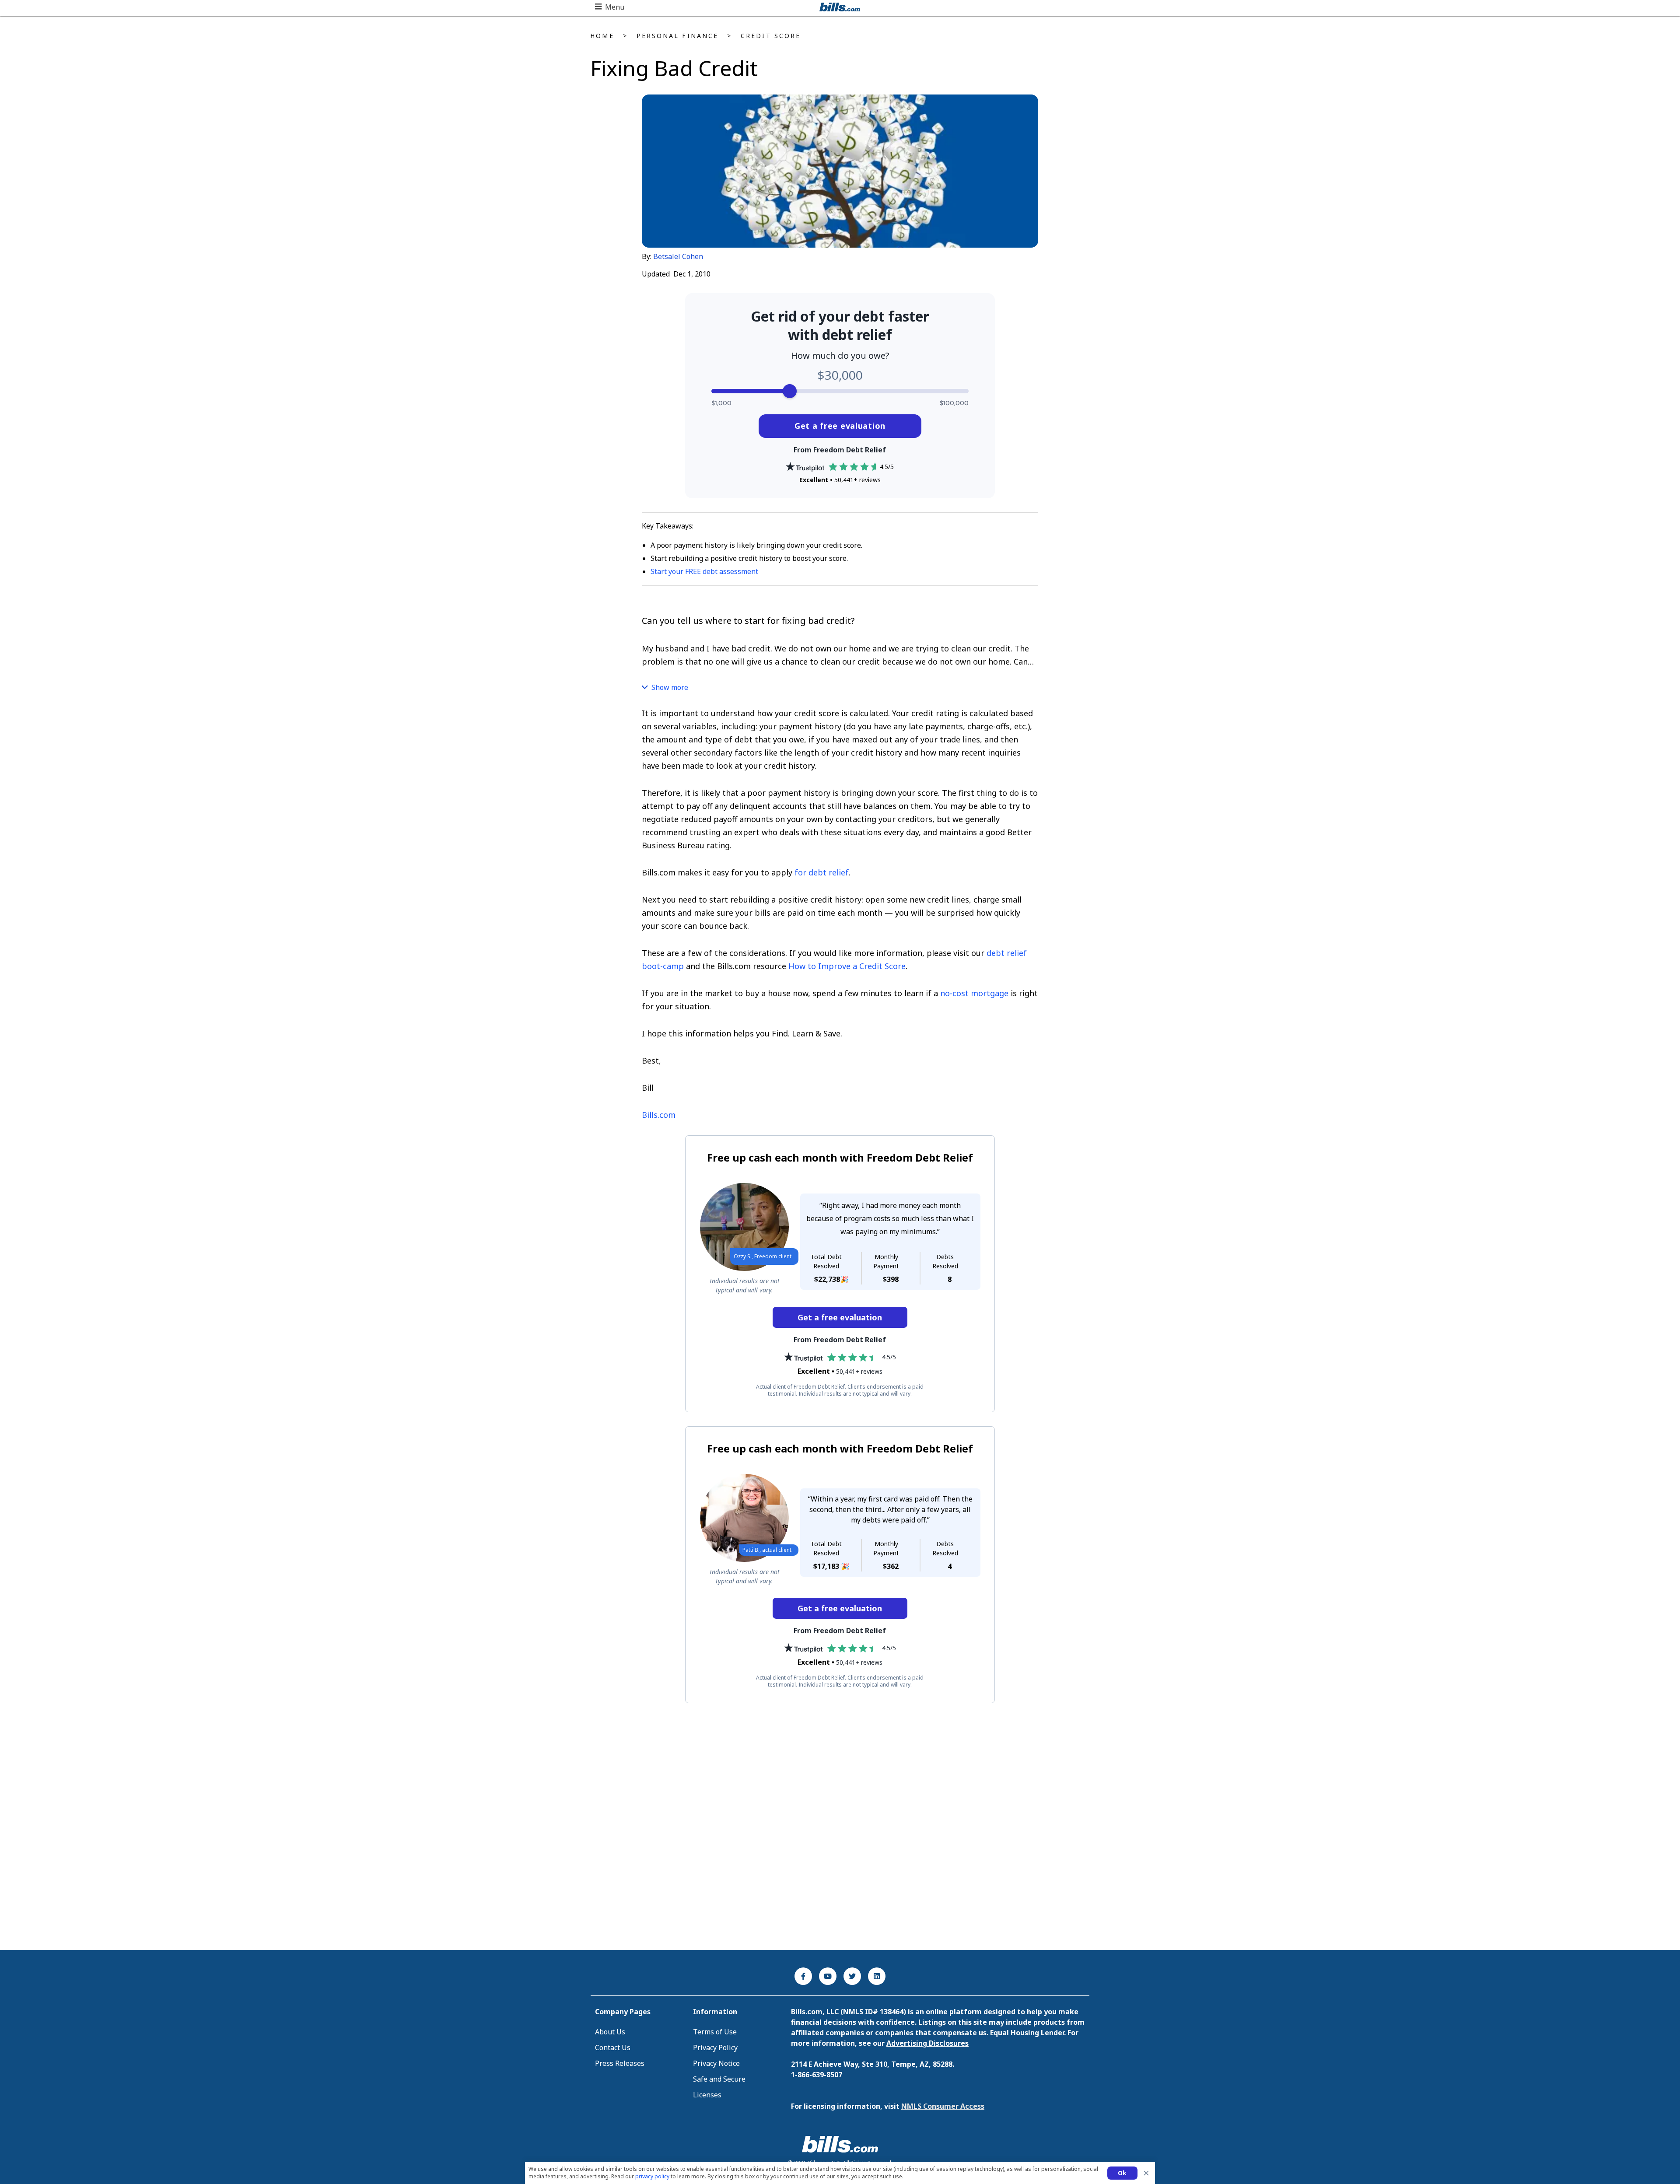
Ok (1122, 2173)
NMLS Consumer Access (943, 2106)
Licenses (707, 2095)
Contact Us (613, 2047)
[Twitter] (852, 1976)
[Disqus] (840, 1827)
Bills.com (659, 1115)
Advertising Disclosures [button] (927, 2043)
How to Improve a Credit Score (847, 966)
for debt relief (822, 872)
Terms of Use (715, 2032)
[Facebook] (803, 1976)
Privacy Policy (715, 2047)
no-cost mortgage (974, 993)
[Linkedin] (877, 1976)
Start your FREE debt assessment (704, 571)
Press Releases (620, 2063)
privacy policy (652, 2176)
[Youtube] (828, 1976)
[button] (610, 7)
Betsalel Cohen (678, 256)
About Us (610, 2032)
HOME (602, 36)
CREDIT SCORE (771, 36)
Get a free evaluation (840, 426)
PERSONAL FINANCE (677, 36)
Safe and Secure (719, 2079)
